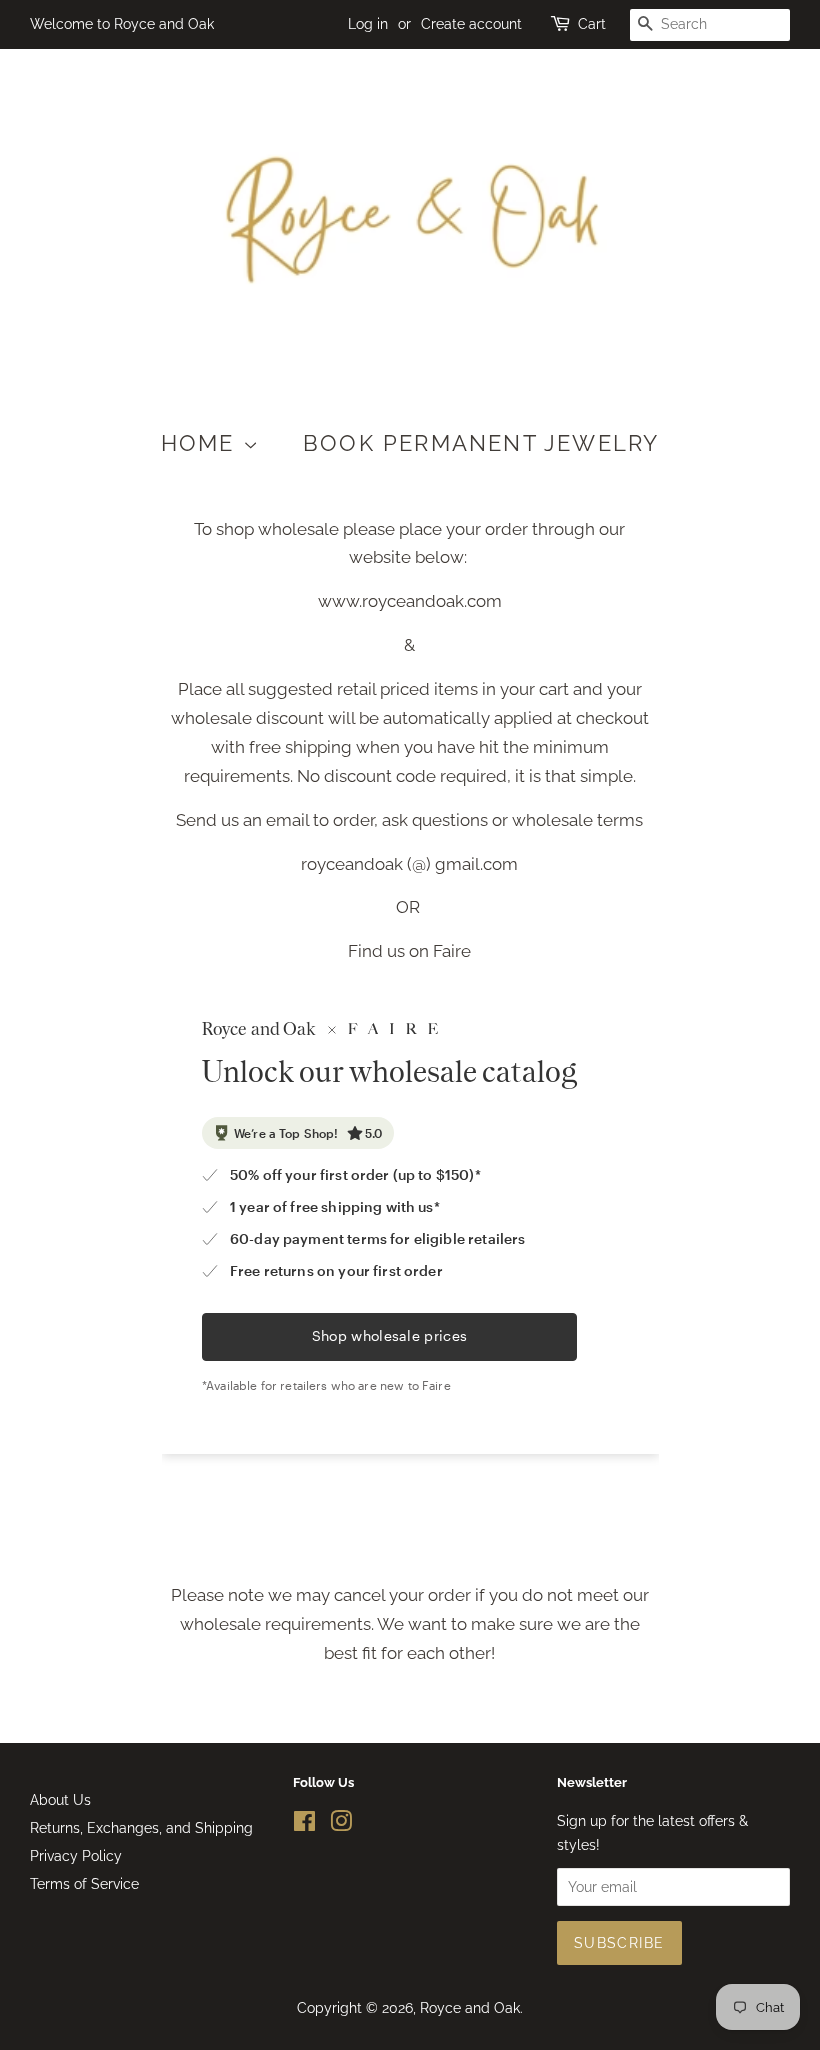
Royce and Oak (470, 2007)
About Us (60, 1799)
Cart (592, 24)
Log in (368, 24)
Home (202, 443)
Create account (471, 24)
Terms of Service (84, 1883)
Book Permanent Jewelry (481, 443)
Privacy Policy (76, 1855)
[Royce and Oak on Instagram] (341, 1824)
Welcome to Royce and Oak (122, 24)
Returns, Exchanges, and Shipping (141, 1827)
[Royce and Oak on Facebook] (304, 1824)
